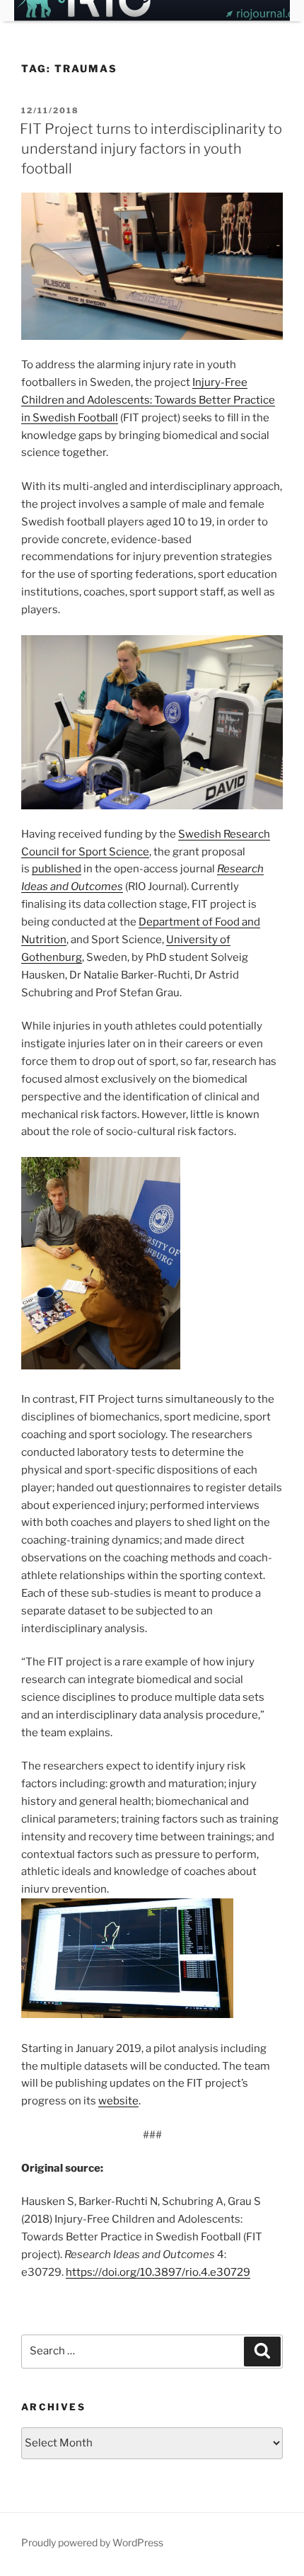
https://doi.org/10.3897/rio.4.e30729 (158, 2272)
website (118, 2101)
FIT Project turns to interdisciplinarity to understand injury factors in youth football (151, 149)
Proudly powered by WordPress (92, 2542)
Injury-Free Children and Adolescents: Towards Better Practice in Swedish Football (148, 400)
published (57, 869)
